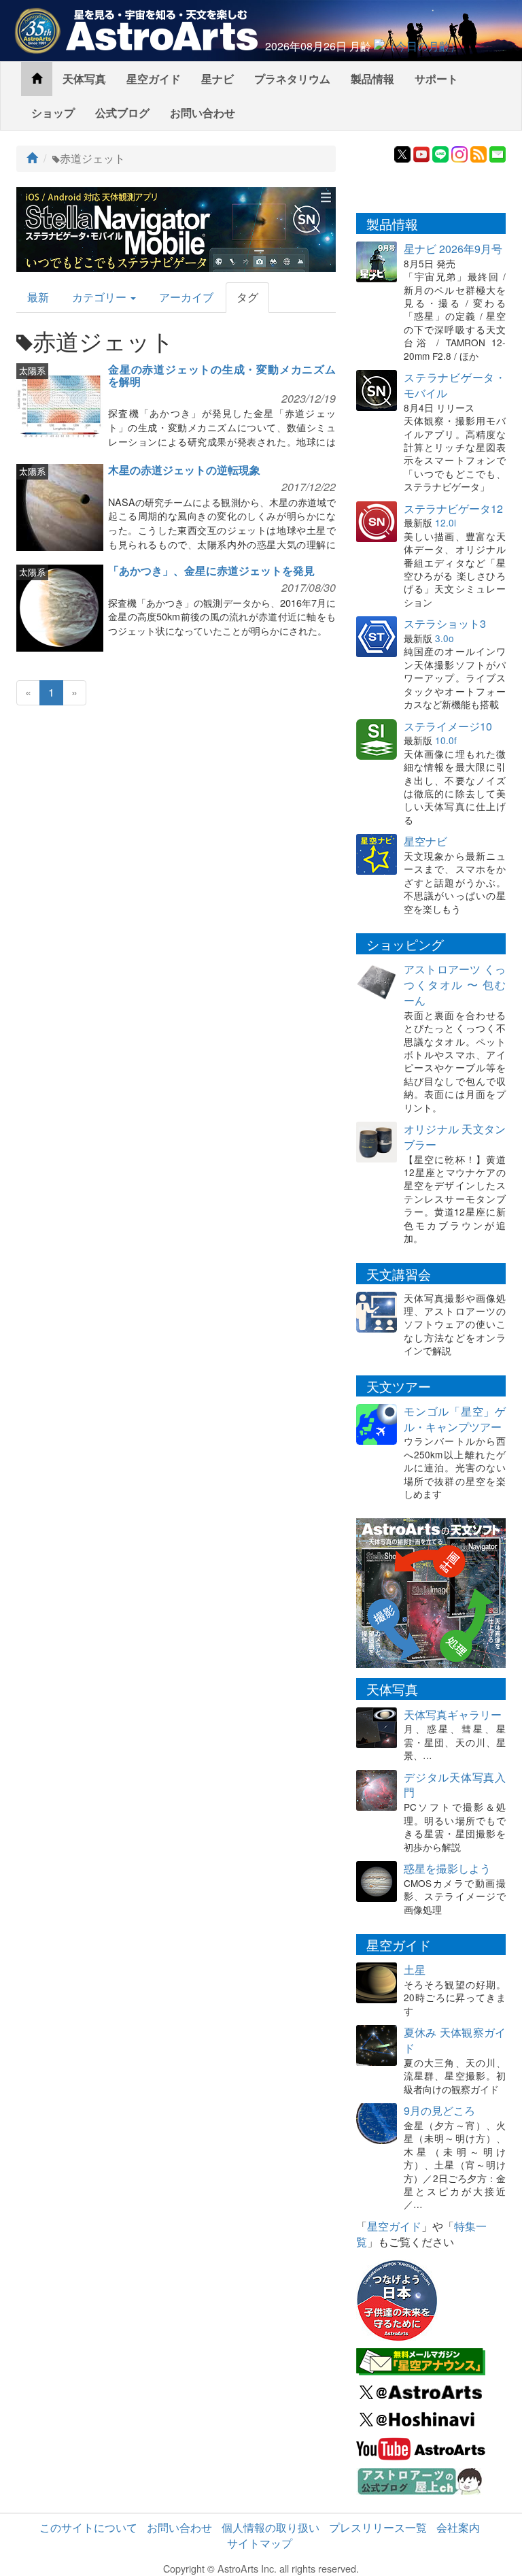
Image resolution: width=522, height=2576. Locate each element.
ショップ (53, 113)
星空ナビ (425, 841)
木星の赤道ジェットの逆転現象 (184, 470)
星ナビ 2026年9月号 (453, 249)
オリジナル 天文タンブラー (455, 1137)
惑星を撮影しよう (447, 1868)
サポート (436, 79)
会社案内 (458, 2527)
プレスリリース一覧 (378, 2527)
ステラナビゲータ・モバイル (455, 385)
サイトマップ (260, 2543)
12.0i (446, 522)
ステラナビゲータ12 (453, 508)
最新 (38, 297)
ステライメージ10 (448, 726)
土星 (415, 1970)
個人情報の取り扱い (271, 2527)
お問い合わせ (203, 113)
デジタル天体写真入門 (455, 1785)
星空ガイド (154, 79)
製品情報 (372, 79)
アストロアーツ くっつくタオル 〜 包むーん (455, 985)
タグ (247, 297)
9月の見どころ (439, 2110)
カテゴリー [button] (101, 297)
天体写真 (84, 79)
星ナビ (217, 79)
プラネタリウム (292, 79)
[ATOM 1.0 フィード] (478, 153)
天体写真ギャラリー (453, 1714)
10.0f (446, 740)
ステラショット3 (445, 623)
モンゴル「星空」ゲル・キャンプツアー (455, 1419)
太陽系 (32, 370)
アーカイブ (186, 297)
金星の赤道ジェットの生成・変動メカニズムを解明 (222, 375)
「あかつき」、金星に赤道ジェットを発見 (211, 570)
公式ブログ (122, 113)
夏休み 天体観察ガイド (455, 2040)
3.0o (445, 638)
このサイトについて (88, 2527)
